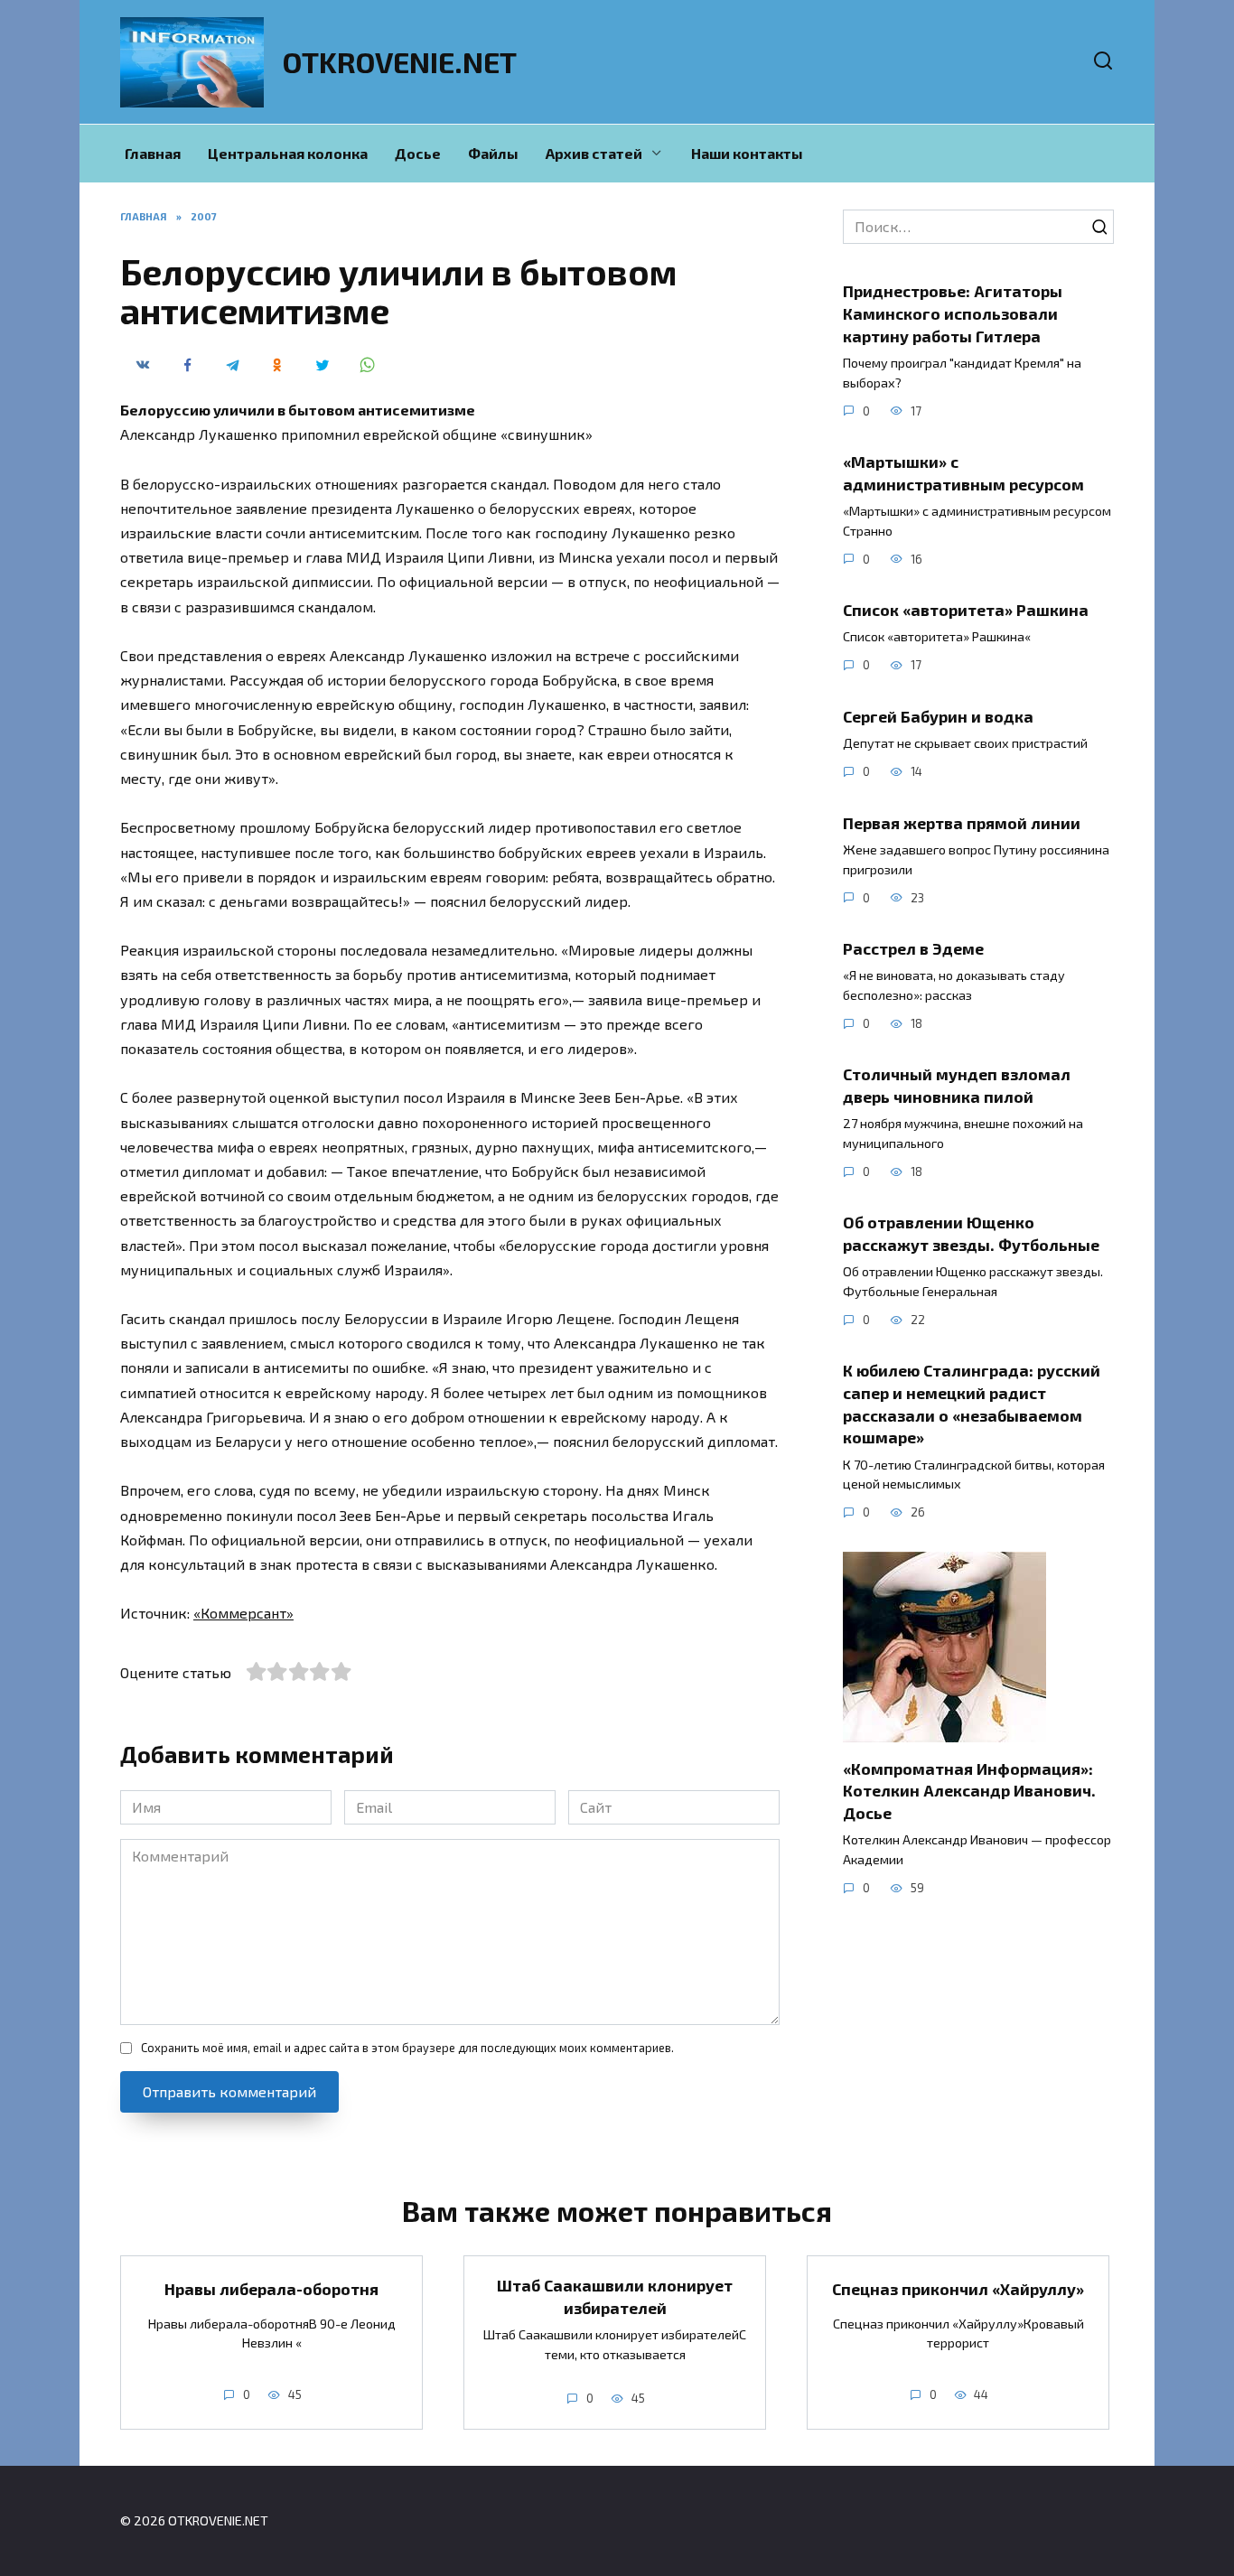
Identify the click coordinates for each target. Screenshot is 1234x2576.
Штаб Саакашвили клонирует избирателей (615, 2296)
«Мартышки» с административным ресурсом (963, 473)
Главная (153, 153)
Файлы (493, 153)
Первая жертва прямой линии (962, 822)
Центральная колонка (288, 153)
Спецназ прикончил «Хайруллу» (958, 2289)
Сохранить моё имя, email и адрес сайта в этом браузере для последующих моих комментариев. (407, 2048)
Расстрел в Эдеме (913, 948)
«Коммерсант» (243, 1613)
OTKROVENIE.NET (400, 61)
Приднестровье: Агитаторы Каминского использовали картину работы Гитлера (953, 313)
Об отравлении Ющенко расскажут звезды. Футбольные (971, 1233)
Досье (418, 153)
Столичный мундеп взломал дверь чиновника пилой (957, 1085)
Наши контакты (747, 153)
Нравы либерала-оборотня (271, 2289)
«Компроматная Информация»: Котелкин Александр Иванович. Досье (969, 1790)
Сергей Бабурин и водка (938, 715)
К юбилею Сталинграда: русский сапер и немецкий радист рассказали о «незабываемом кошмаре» (972, 1404)
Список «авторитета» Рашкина (966, 610)
